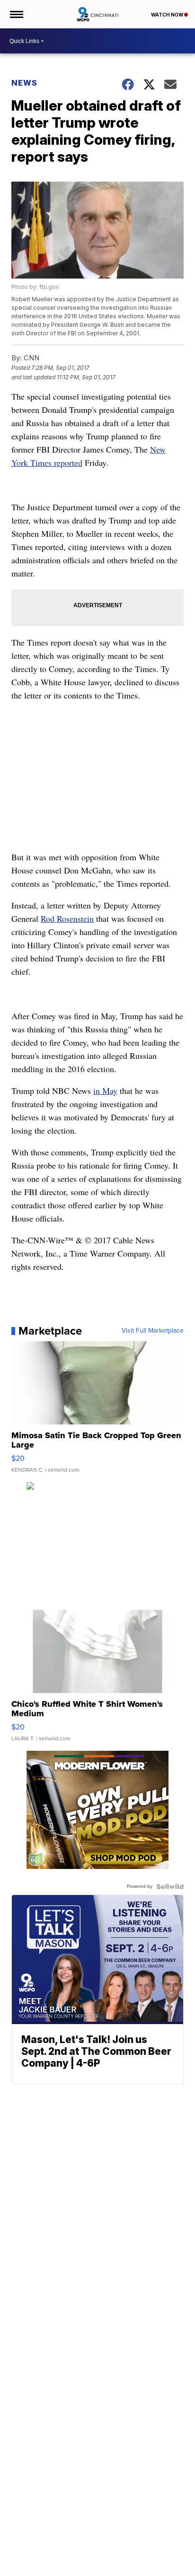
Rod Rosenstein (67, 918)
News (24, 83)
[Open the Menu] (16, 14)
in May (105, 1091)
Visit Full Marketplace (153, 1331)
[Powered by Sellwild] (170, 1886)
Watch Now (168, 15)
